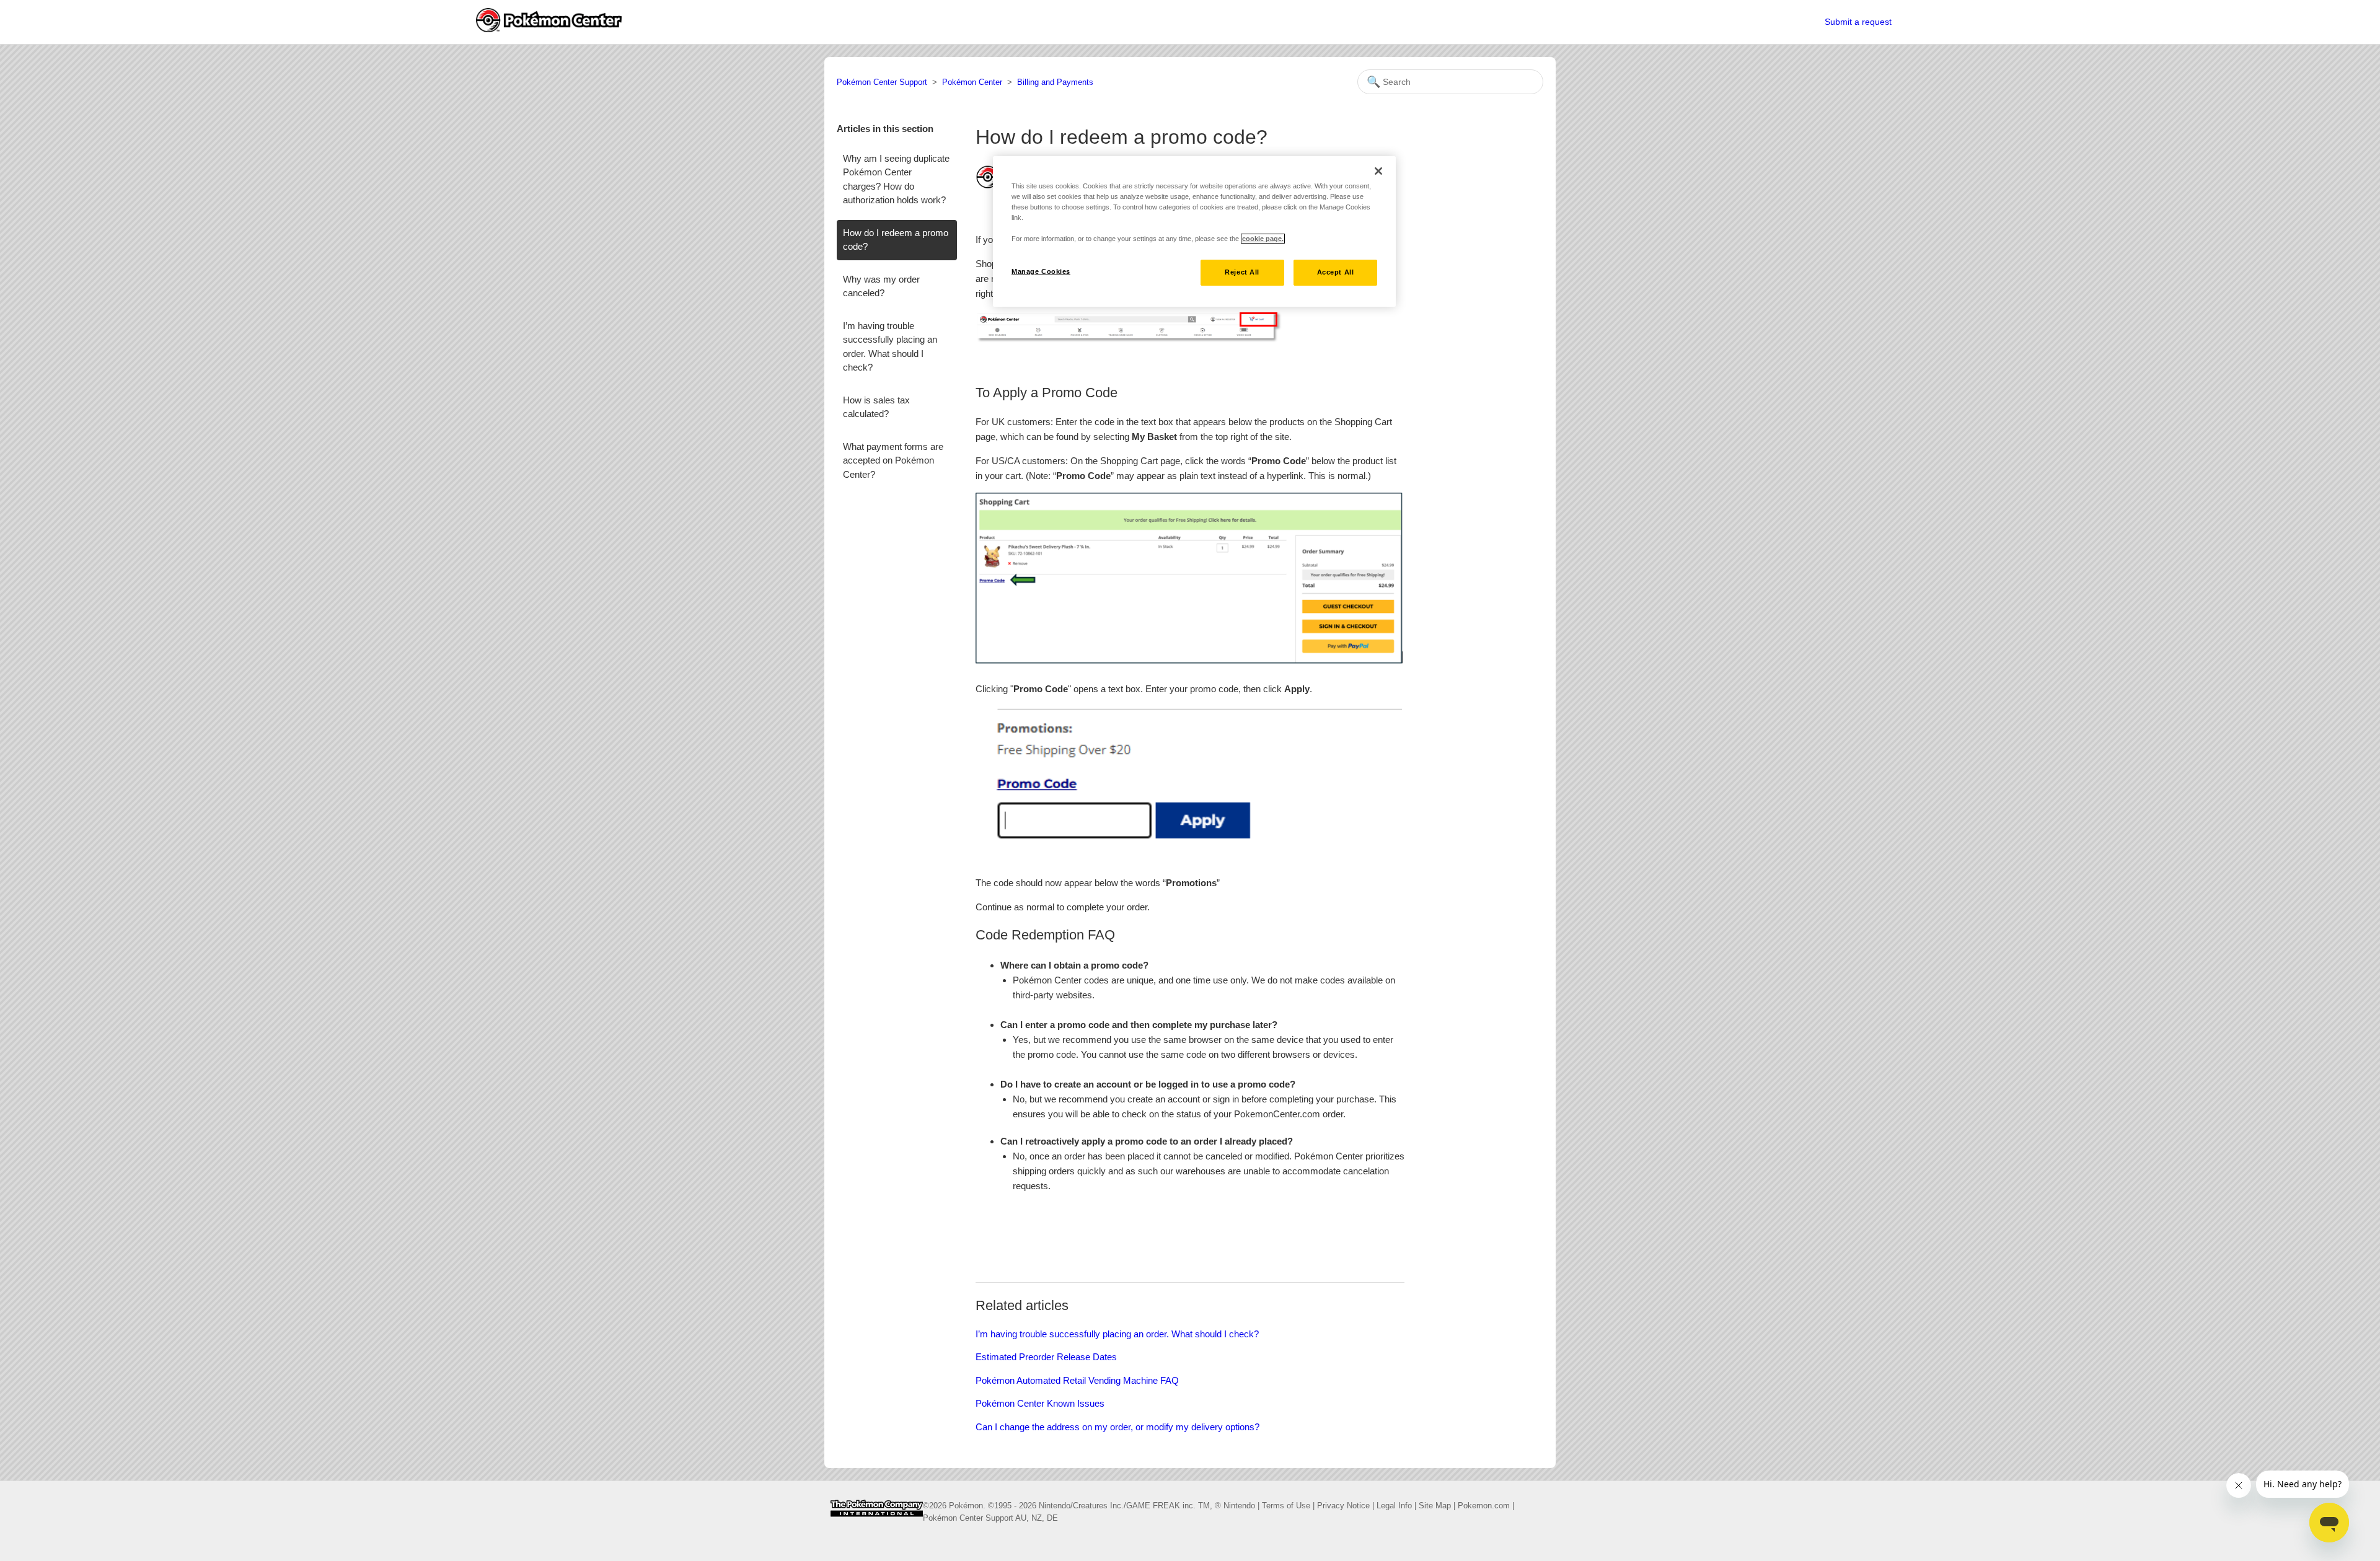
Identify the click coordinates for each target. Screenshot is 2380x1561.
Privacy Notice (1343, 1506)
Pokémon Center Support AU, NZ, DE (990, 1518)
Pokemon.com (1484, 1506)
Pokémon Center (972, 82)
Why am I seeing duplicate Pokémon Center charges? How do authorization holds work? (896, 179)
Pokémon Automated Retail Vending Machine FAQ (1077, 1380)
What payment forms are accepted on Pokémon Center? (893, 460)
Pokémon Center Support (882, 82)
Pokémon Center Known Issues (1040, 1403)
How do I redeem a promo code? (896, 240)
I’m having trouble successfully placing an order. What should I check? (890, 347)
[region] (1194, 231)
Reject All (1242, 272)
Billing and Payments (1055, 82)
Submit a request (1858, 22)
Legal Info (1394, 1506)
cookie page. (1263, 239)
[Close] (1378, 171)
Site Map (1435, 1506)
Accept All (1336, 272)
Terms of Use (1286, 1506)
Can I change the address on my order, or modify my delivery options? (1117, 1427)
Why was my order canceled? (881, 286)
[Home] (877, 1521)
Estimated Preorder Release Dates (1046, 1357)
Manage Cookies (1041, 271)
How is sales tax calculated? (876, 407)
